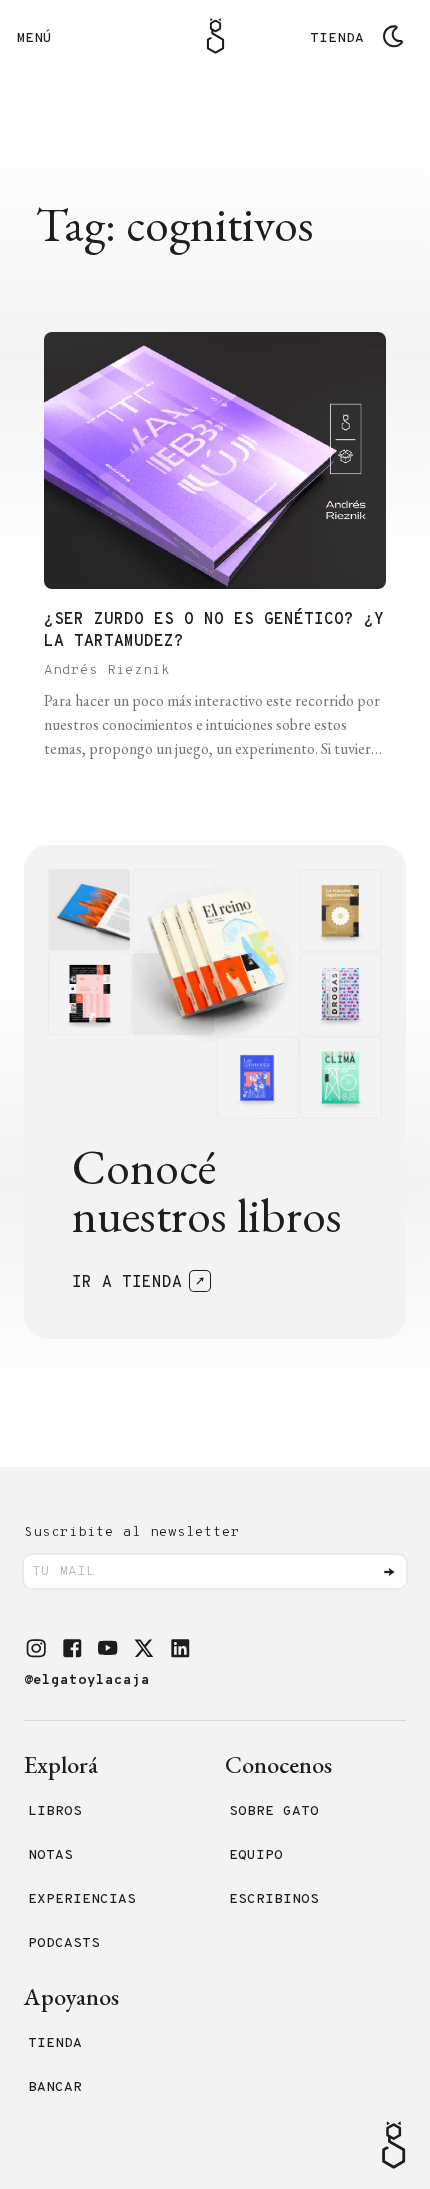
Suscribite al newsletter (132, 1532)
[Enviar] (389, 1572)
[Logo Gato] (215, 36)
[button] (36, 1648)
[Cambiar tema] (393, 36)
